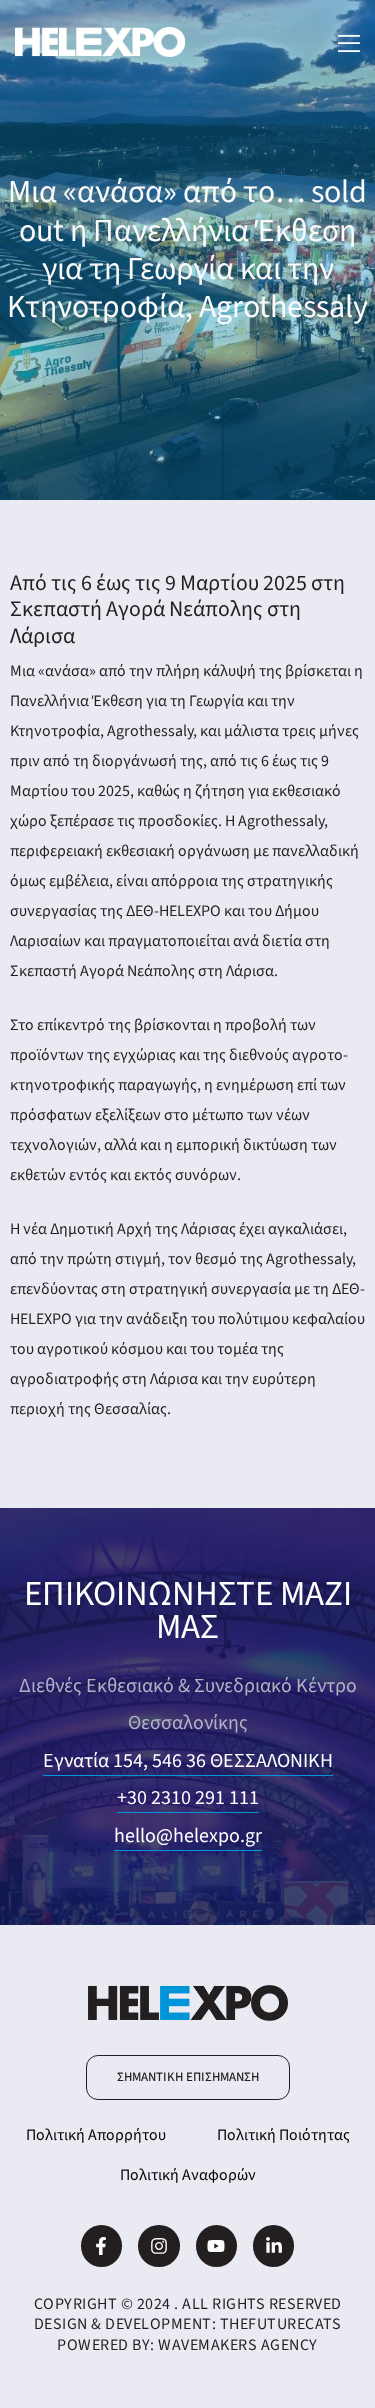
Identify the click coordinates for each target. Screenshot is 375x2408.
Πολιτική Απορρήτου (96, 2135)
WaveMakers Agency (238, 2345)
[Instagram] (158, 2245)
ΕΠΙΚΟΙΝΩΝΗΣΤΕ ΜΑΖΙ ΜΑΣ (188, 1610)
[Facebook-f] (101, 2245)
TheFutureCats (281, 2324)
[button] (188, 2077)
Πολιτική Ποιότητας (283, 2135)
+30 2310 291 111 (188, 1798)
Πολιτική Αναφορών (188, 2175)
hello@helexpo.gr (188, 1836)
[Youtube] (216, 2245)
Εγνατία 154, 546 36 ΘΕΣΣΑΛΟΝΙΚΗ (188, 1761)
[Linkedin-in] (273, 2245)
